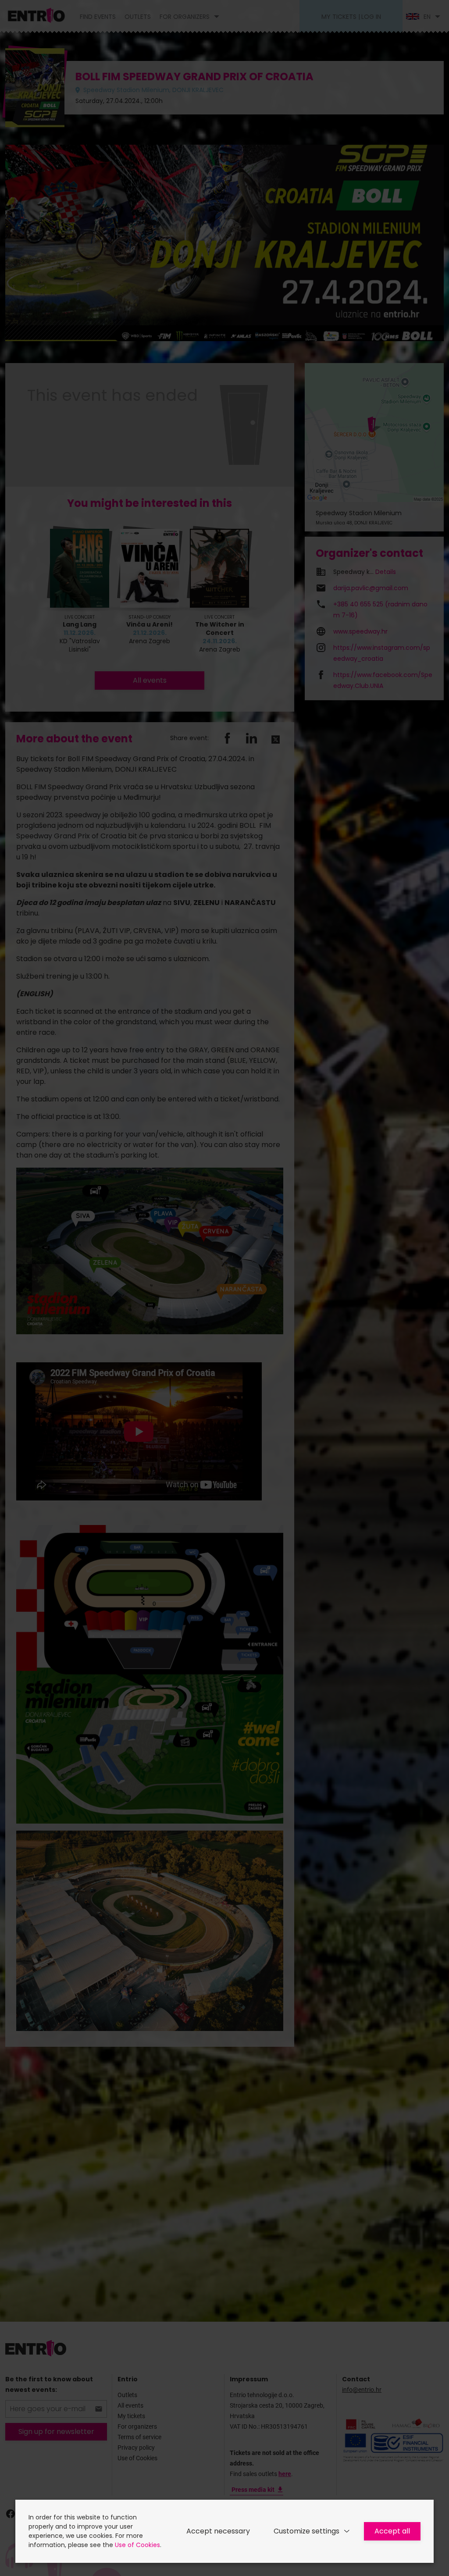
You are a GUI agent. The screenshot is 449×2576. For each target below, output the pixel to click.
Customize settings (306, 2531)
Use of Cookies (137, 2545)
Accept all (392, 2531)
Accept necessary (218, 2531)
